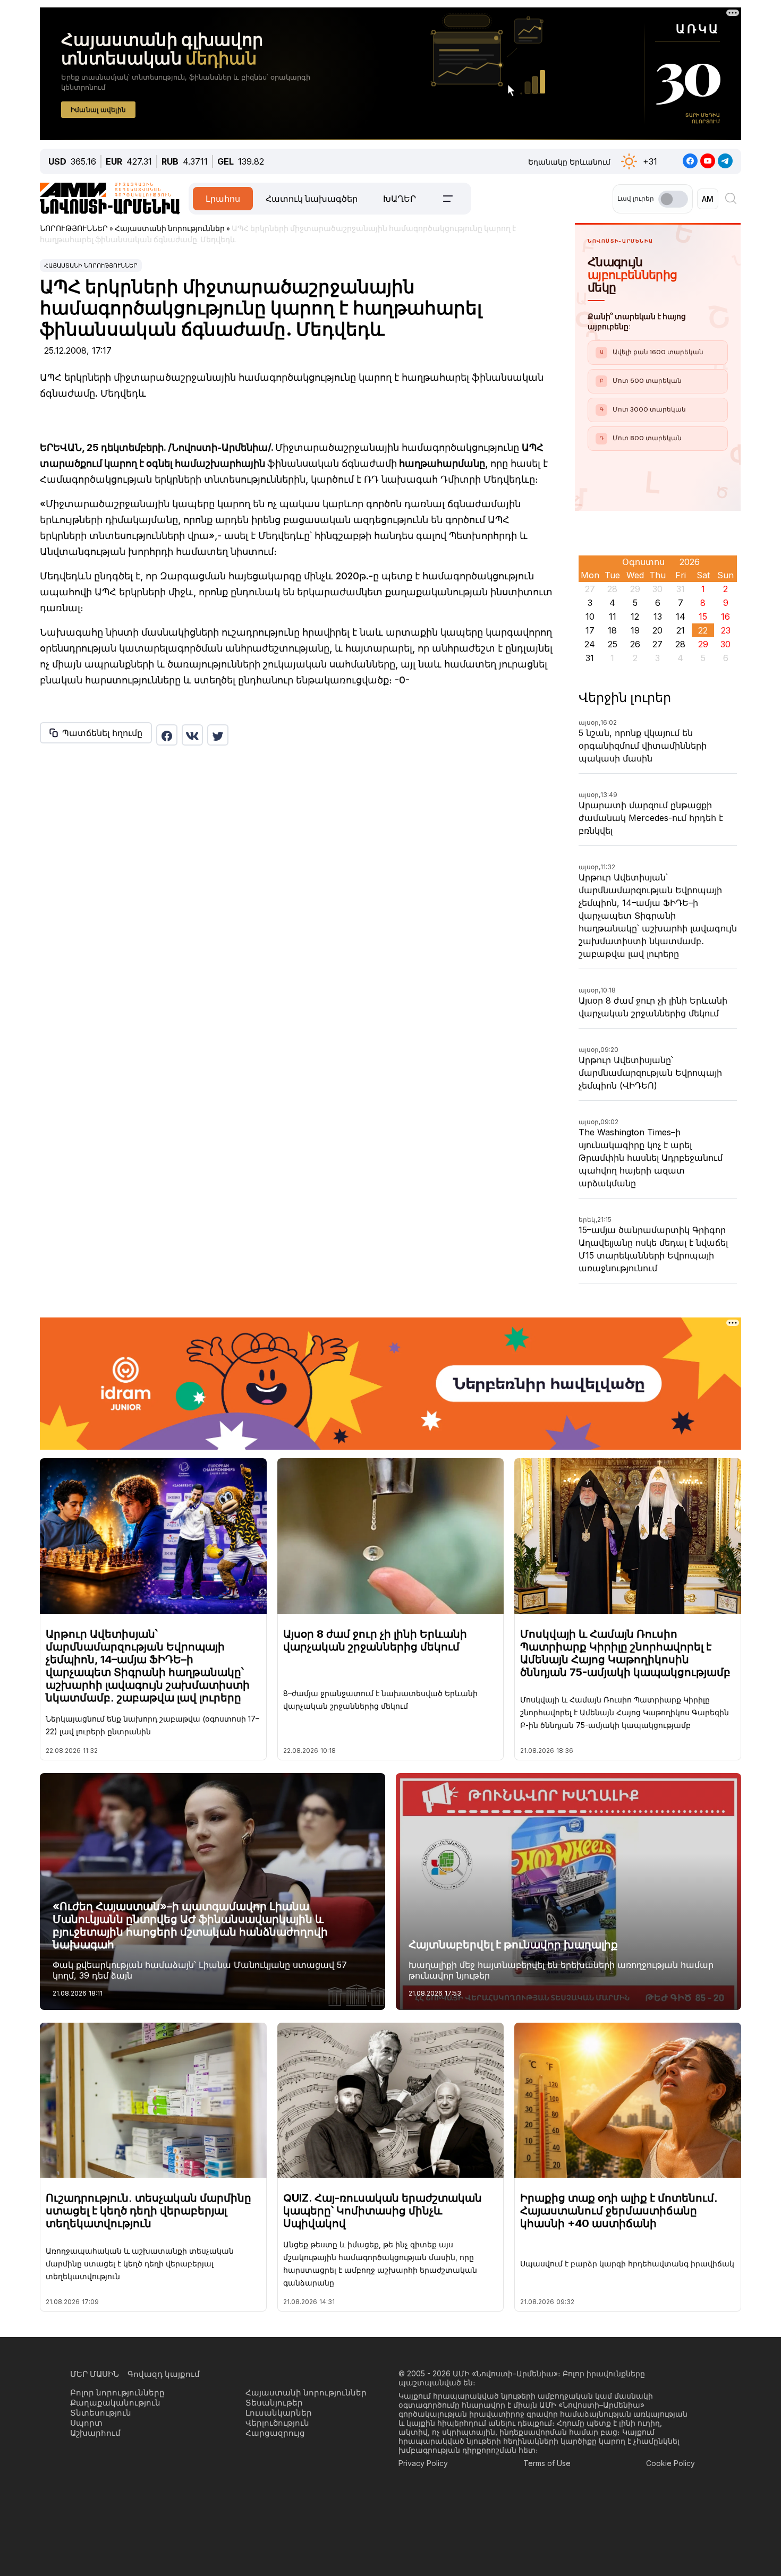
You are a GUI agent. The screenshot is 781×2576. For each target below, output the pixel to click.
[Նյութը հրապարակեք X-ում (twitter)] (218, 735)
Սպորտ (86, 2423)
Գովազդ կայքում (164, 2374)
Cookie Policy (670, 2463)
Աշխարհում (95, 2433)
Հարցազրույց (275, 2433)
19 (635, 630)
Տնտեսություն (101, 2413)
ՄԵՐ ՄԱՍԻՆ (95, 2374)
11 (613, 617)
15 (703, 617)
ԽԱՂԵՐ (400, 199)
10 (590, 617)
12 (635, 617)
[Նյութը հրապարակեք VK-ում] (192, 735)
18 (612, 630)
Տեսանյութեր (274, 2403)
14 (681, 617)
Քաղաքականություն (115, 2403)
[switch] (673, 199)
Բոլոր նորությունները (117, 2393)
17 (590, 630)
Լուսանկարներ (279, 2413)
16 (725, 617)
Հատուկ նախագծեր (312, 199)
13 (658, 617)
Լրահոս (223, 199)
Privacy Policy (423, 2463)
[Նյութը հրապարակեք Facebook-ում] (167, 735)
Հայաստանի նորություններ (91, 266)
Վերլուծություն (277, 2423)
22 (703, 630)
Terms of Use (547, 2463)
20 (657, 630)
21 (681, 630)
